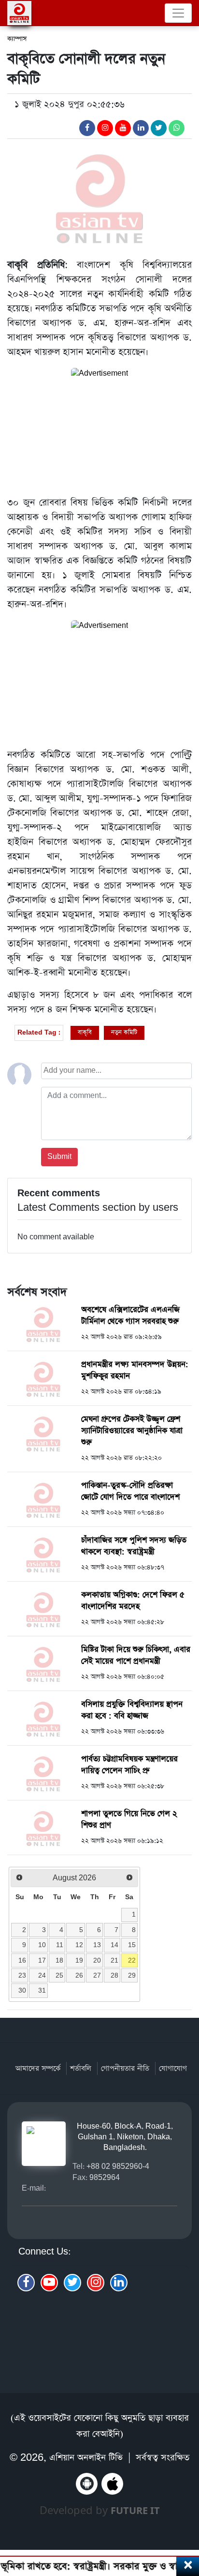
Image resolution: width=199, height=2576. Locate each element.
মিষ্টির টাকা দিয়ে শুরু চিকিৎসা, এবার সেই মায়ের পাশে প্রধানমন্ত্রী (136, 1655)
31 (42, 1990)
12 (79, 1945)
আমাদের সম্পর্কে (38, 2068)
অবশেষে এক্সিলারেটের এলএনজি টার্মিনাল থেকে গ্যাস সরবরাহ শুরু (130, 1316)
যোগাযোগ (173, 2068)
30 (22, 1990)
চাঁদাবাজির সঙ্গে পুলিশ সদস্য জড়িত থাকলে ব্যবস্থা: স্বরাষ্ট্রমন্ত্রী (134, 1546)
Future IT (135, 2510)
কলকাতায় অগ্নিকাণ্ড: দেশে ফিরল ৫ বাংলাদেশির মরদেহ (133, 1601)
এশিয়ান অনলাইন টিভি (86, 2458)
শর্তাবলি (81, 2068)
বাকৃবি (85, 1032)
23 (22, 1975)
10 (42, 1945)
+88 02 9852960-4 (118, 2166)
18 (59, 1960)
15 (132, 1945)
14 (114, 1945)
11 (60, 1945)
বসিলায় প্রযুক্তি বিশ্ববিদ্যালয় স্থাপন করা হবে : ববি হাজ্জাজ (132, 1710)
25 (59, 1975)
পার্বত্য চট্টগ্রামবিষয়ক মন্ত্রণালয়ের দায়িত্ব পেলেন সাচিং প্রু (129, 1765)
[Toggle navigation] (178, 13)
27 (97, 1975)
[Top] (186, 2517)
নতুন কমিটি (124, 1032)
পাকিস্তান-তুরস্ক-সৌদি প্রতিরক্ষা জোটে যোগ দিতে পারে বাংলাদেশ (130, 1491)
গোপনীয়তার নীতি (125, 2068)
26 (79, 1975)
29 (132, 1975)
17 (42, 1960)
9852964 (105, 2177)
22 (132, 1960)
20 (97, 1960)
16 (22, 1960)
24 (42, 1975)
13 (97, 1945)
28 (114, 1975)
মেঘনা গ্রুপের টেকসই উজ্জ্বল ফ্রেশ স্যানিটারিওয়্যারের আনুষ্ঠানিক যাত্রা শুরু (132, 1431)
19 (79, 1960)
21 (114, 1960)
